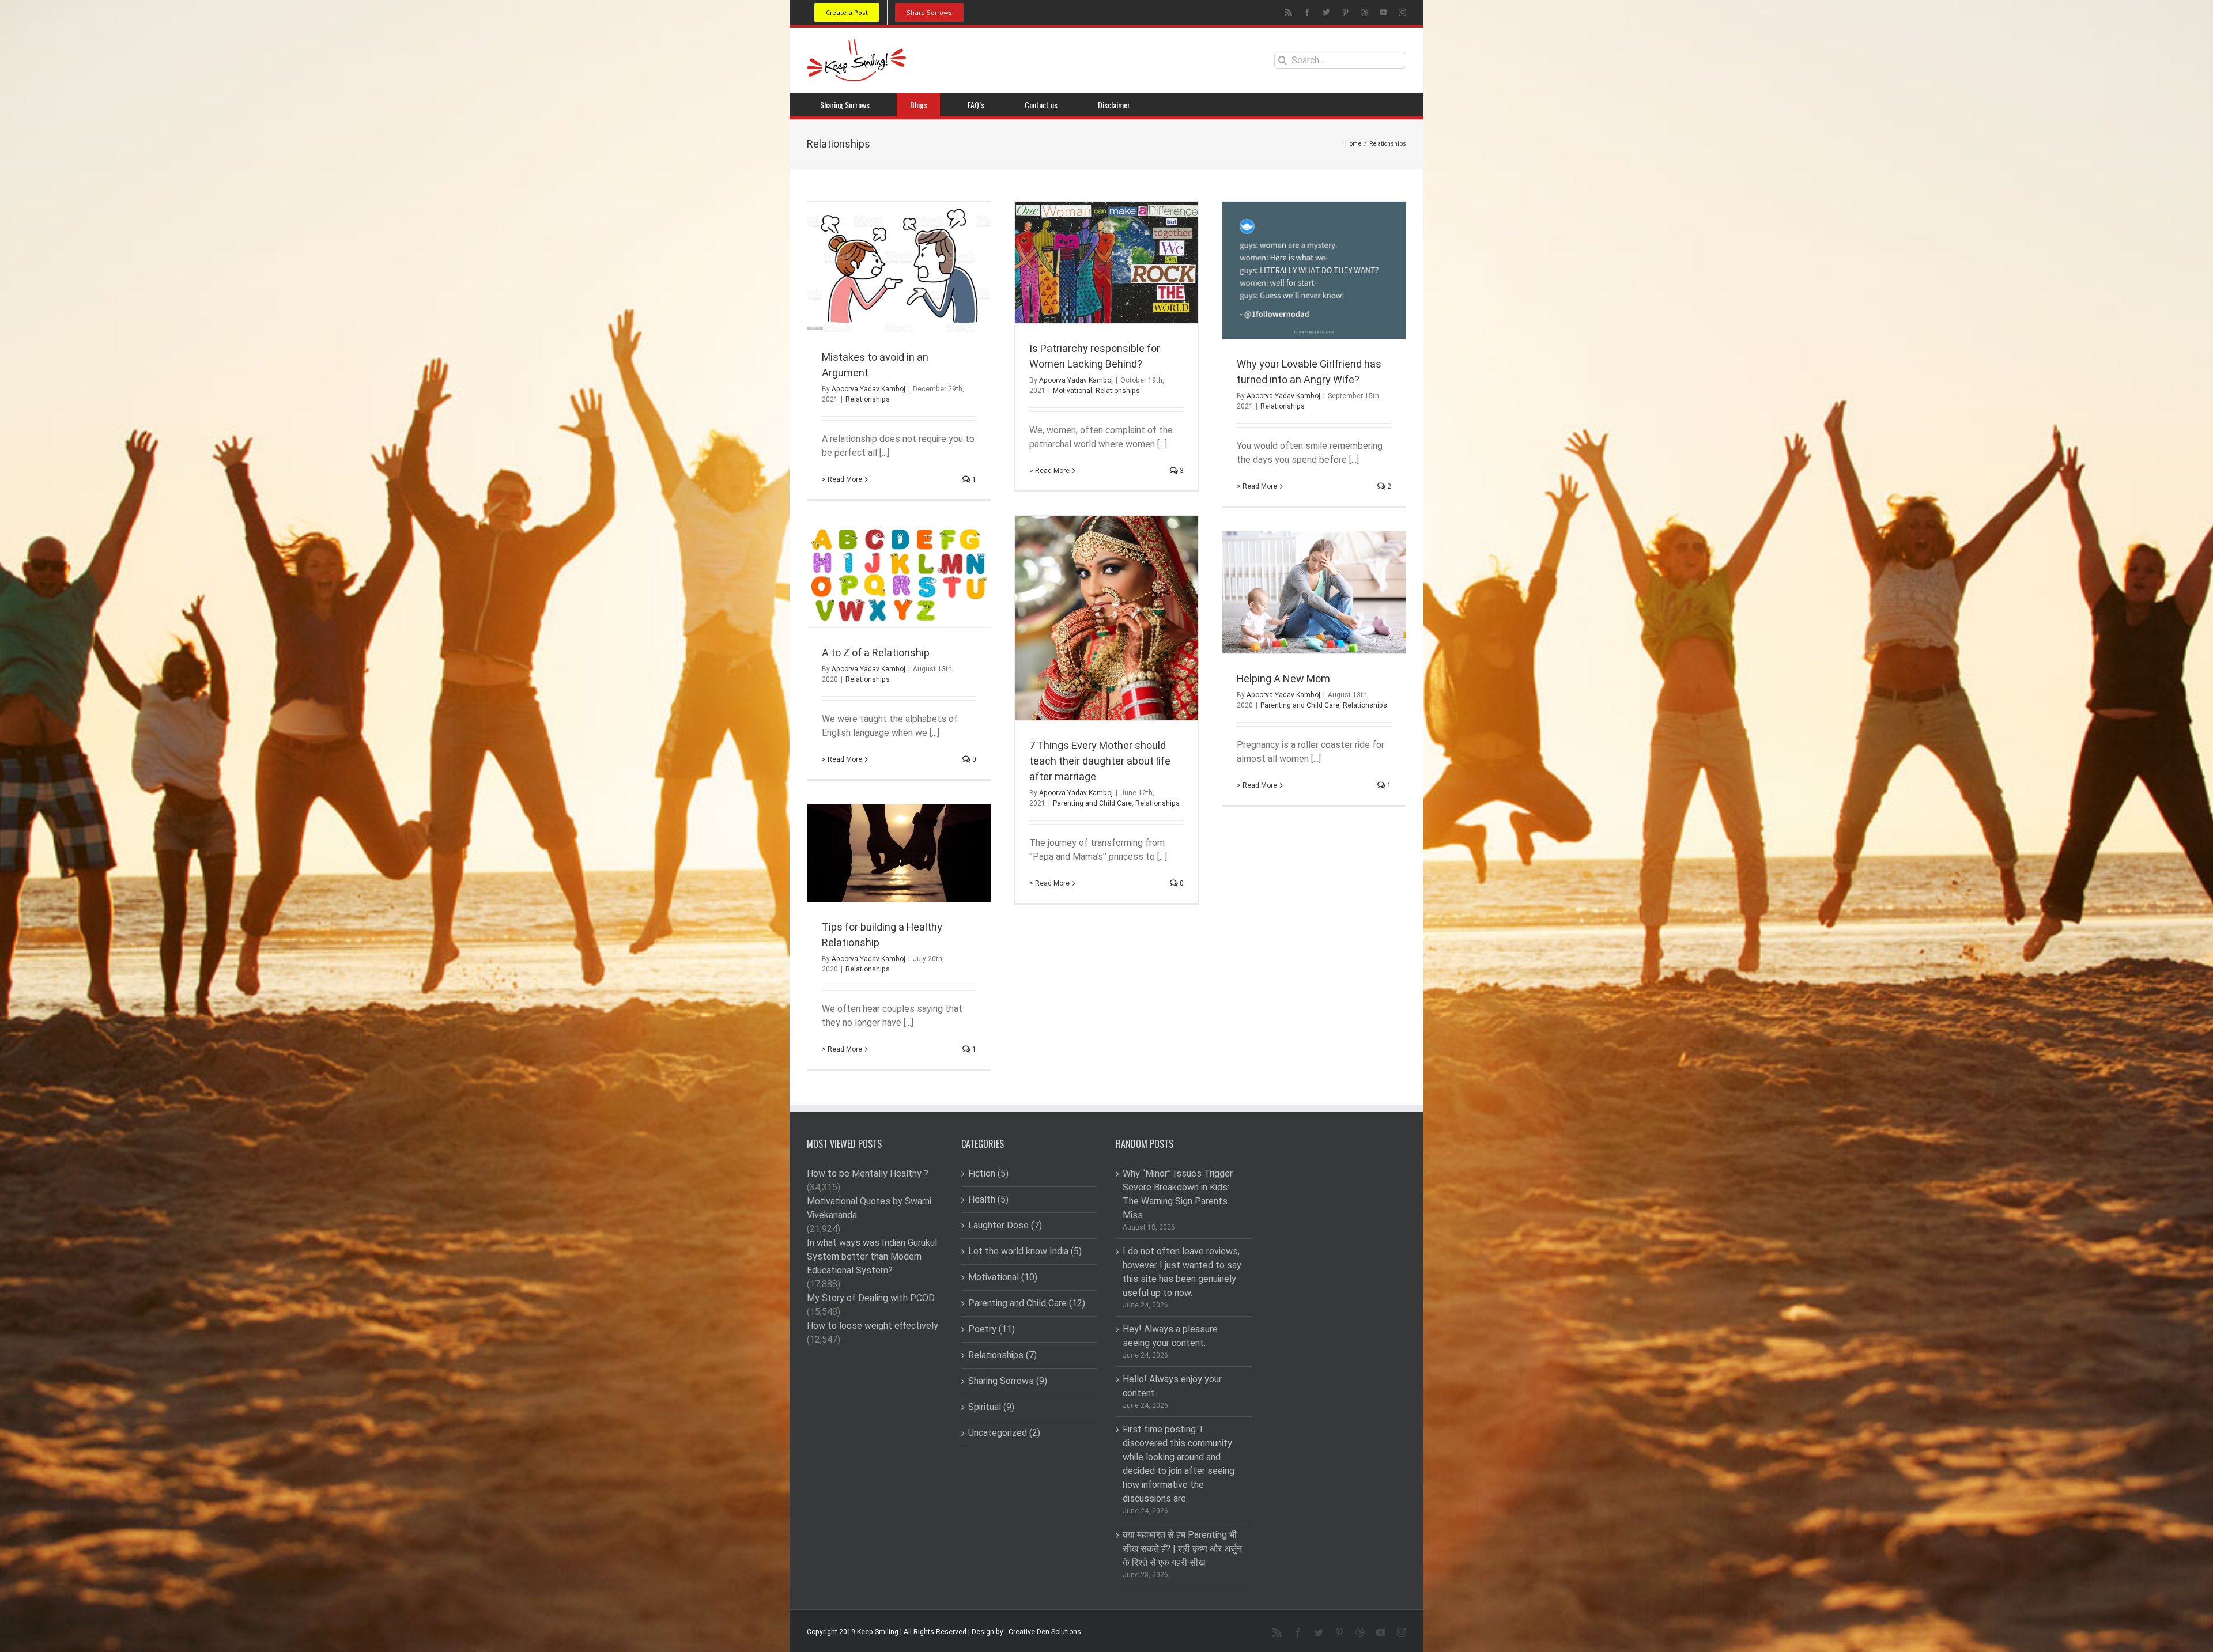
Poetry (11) (992, 1329)
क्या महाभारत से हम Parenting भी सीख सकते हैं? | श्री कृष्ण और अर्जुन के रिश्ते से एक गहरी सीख (1182, 1549)
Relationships (868, 399)
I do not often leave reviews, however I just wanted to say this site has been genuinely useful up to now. (1182, 1272)
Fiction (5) (988, 1174)
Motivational (1072, 391)
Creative (1022, 1632)
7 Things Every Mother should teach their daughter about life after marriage (1100, 761)
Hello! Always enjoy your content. (1172, 1386)
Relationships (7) (1002, 1355)
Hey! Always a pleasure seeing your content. (1170, 1336)
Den (1043, 1632)
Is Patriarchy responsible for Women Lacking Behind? (1095, 357)
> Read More (842, 479)
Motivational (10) (1003, 1277)
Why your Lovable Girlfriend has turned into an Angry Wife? (1309, 372)
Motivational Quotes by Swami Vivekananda (869, 1208)
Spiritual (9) (991, 1407)
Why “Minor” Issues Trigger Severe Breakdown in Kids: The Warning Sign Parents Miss (1178, 1194)
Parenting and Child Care (1092, 803)
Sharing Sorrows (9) (1008, 1381)
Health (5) (988, 1200)
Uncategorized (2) (1004, 1433)
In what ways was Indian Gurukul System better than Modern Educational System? (872, 1257)
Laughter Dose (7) (1005, 1226)
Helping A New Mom (1283, 679)
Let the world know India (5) (1025, 1252)
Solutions (1066, 1632)
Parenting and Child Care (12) (1027, 1303)
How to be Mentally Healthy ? (868, 1174)
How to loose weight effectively (873, 1326)
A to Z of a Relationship (876, 653)
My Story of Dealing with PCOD (871, 1298)
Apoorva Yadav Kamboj (868, 389)
